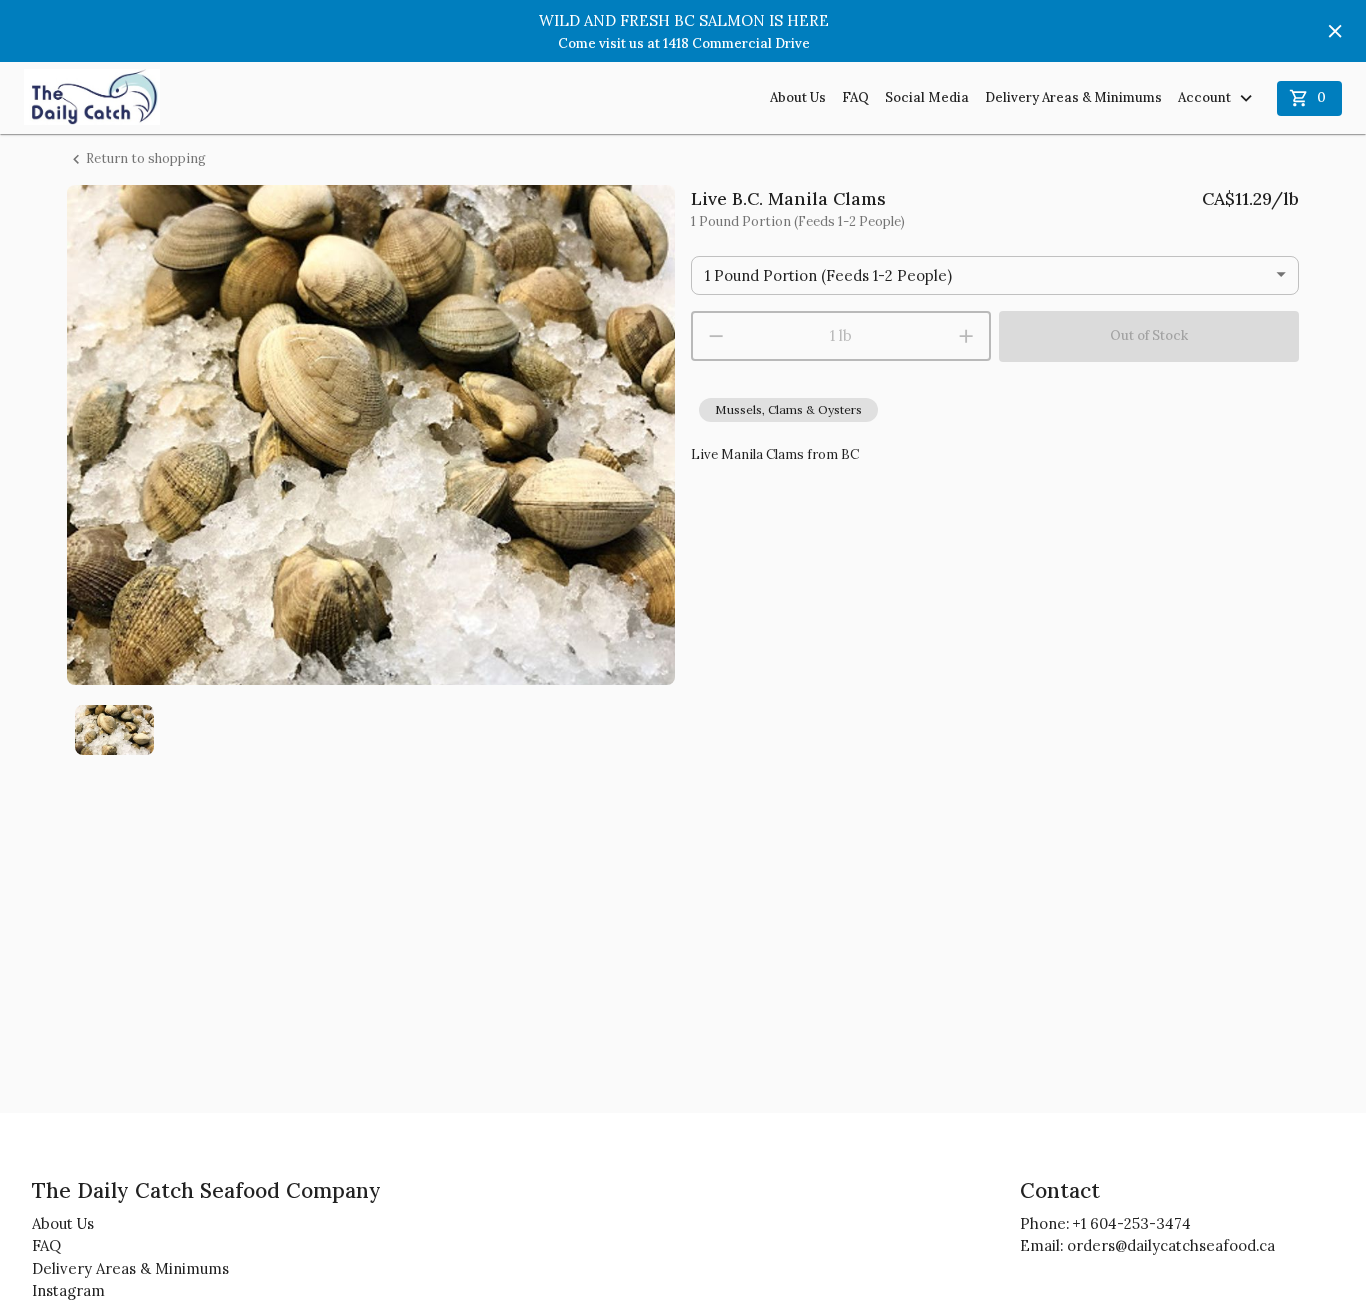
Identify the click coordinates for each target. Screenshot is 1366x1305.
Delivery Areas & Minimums (1073, 97)
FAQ (855, 97)
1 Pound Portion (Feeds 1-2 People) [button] (828, 275)
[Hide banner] (1335, 31)
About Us (798, 97)
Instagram (68, 1290)
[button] (788, 410)
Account (1204, 97)
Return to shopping (146, 158)
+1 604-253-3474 (1132, 1223)
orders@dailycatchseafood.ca (1171, 1245)
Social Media (927, 97)
